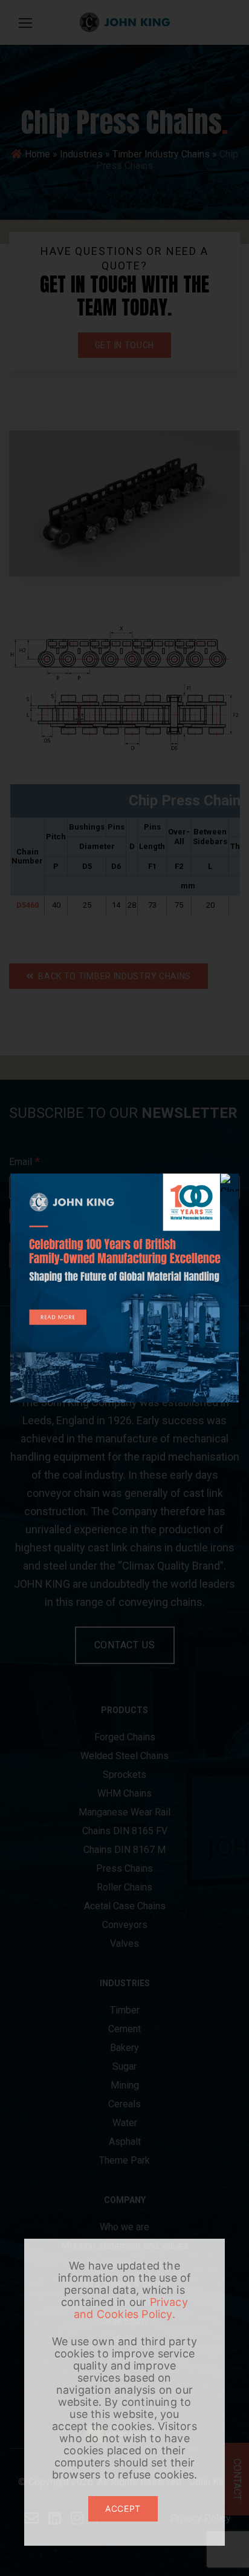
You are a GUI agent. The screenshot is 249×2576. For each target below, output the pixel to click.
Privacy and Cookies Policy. (131, 2308)
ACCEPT (123, 2508)
